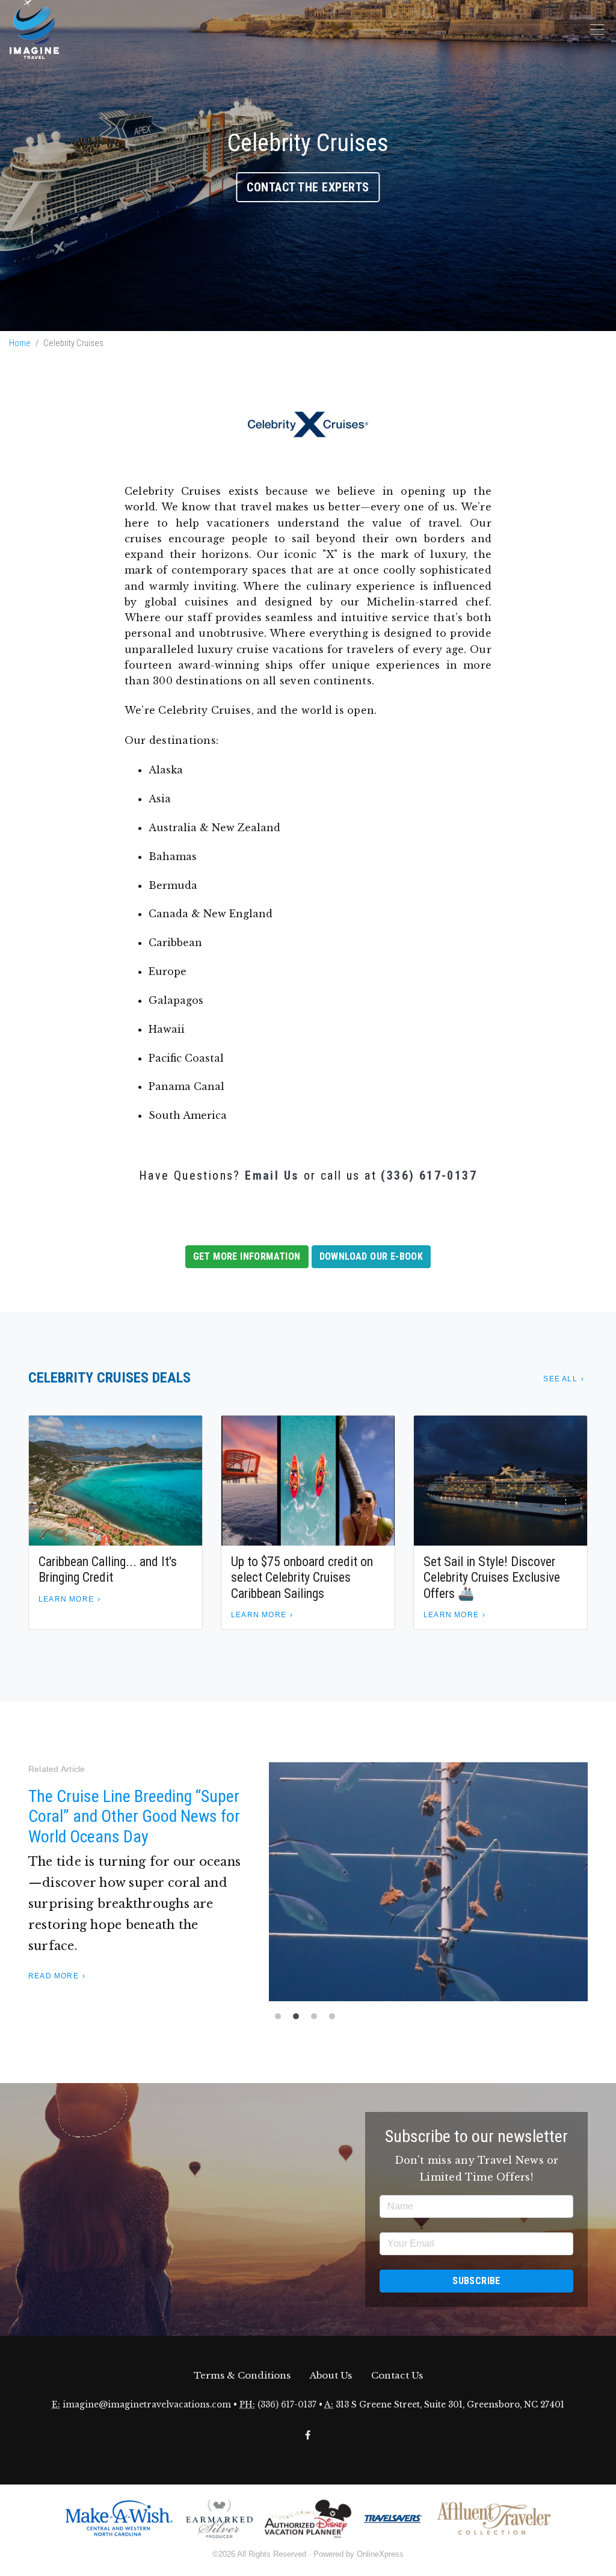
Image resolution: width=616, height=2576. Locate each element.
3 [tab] (317, 2019)
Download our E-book (371, 1256)
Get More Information (247, 1256)
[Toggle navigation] (597, 29)
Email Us (272, 1175)
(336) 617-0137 (429, 1175)
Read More (54, 1976)
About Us (331, 2375)
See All (560, 1379)
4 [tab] (335, 2019)
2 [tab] (299, 2019)
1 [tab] (281, 2019)
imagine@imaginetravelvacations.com (147, 2405)
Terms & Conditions (242, 2375)
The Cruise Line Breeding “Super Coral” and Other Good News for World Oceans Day (134, 1816)
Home (20, 343)
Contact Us (397, 2375)
